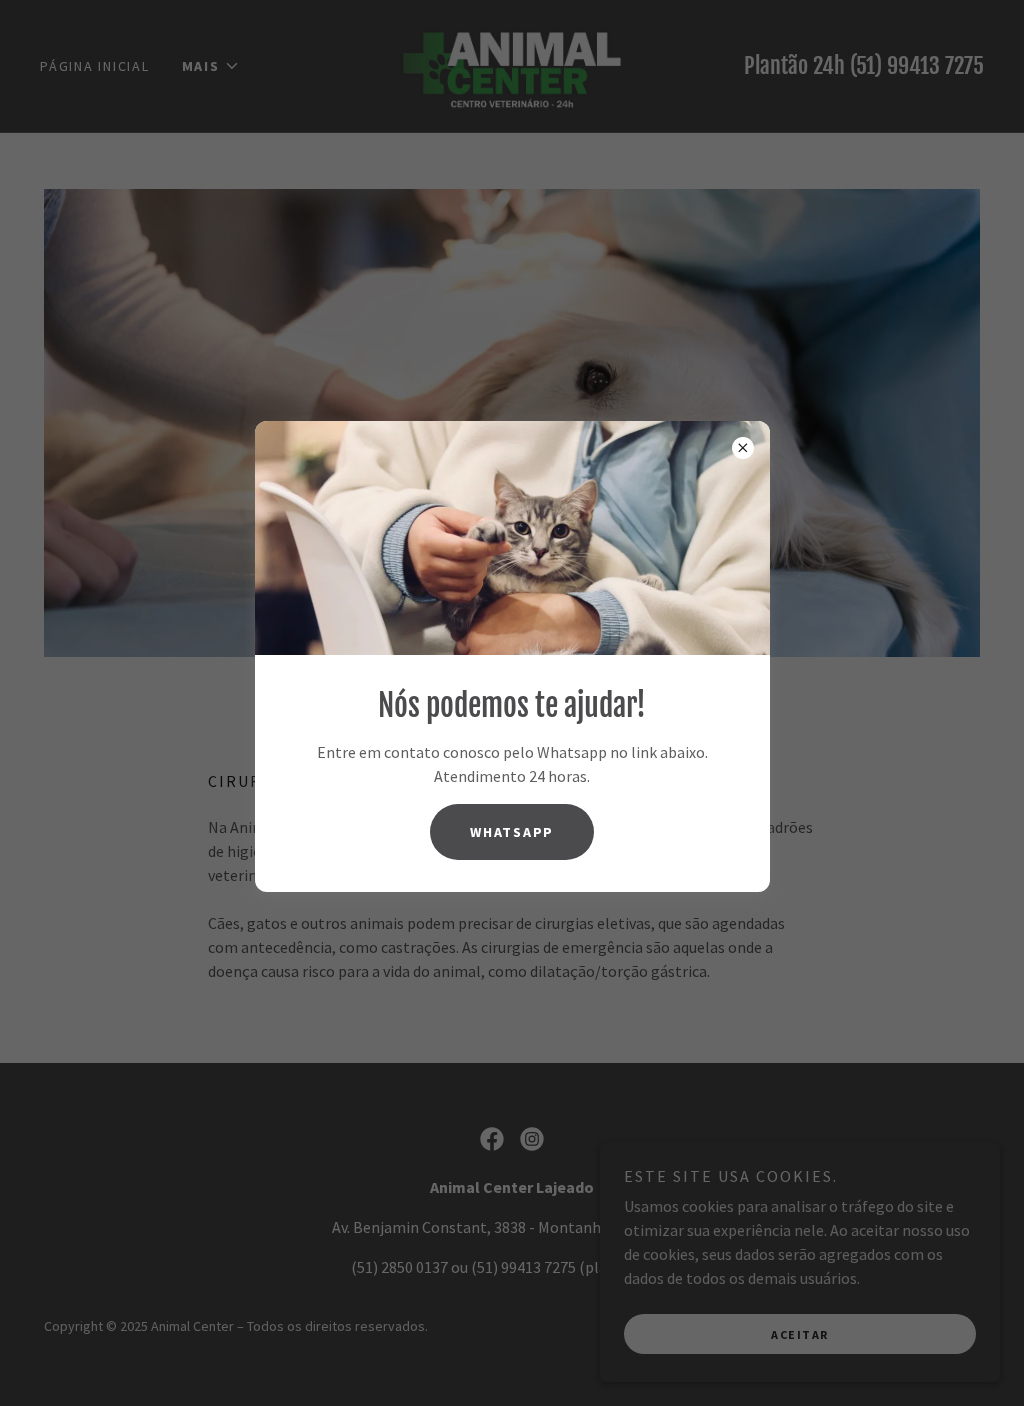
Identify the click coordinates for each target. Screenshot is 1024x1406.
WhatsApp (512, 832)
